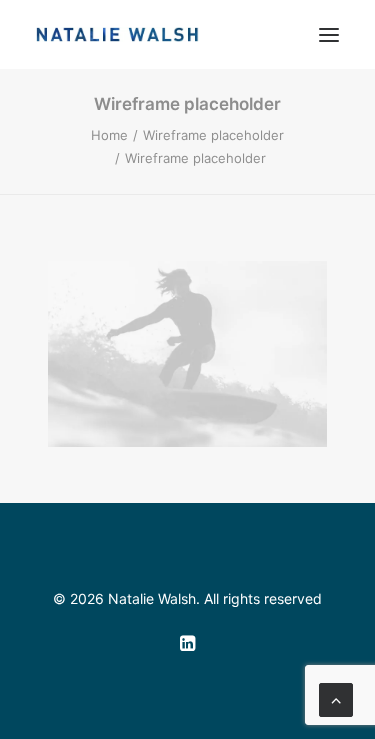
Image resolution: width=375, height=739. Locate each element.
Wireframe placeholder (213, 135)
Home (109, 135)
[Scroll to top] (336, 698)
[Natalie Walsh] (117, 34)
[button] (329, 34)
